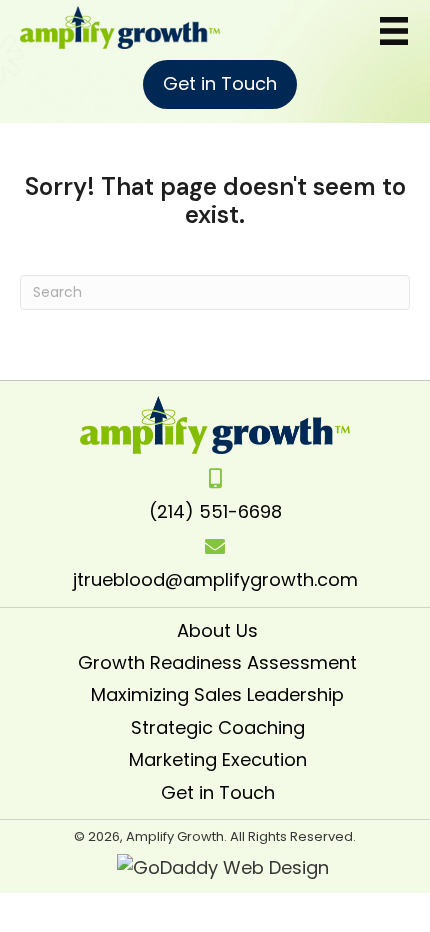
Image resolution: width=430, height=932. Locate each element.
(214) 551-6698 (215, 511)
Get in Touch (218, 792)
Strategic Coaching (218, 727)
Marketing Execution (218, 759)
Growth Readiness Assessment (217, 662)
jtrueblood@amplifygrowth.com (215, 579)
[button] (220, 84)
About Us (217, 630)
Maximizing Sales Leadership (217, 694)
